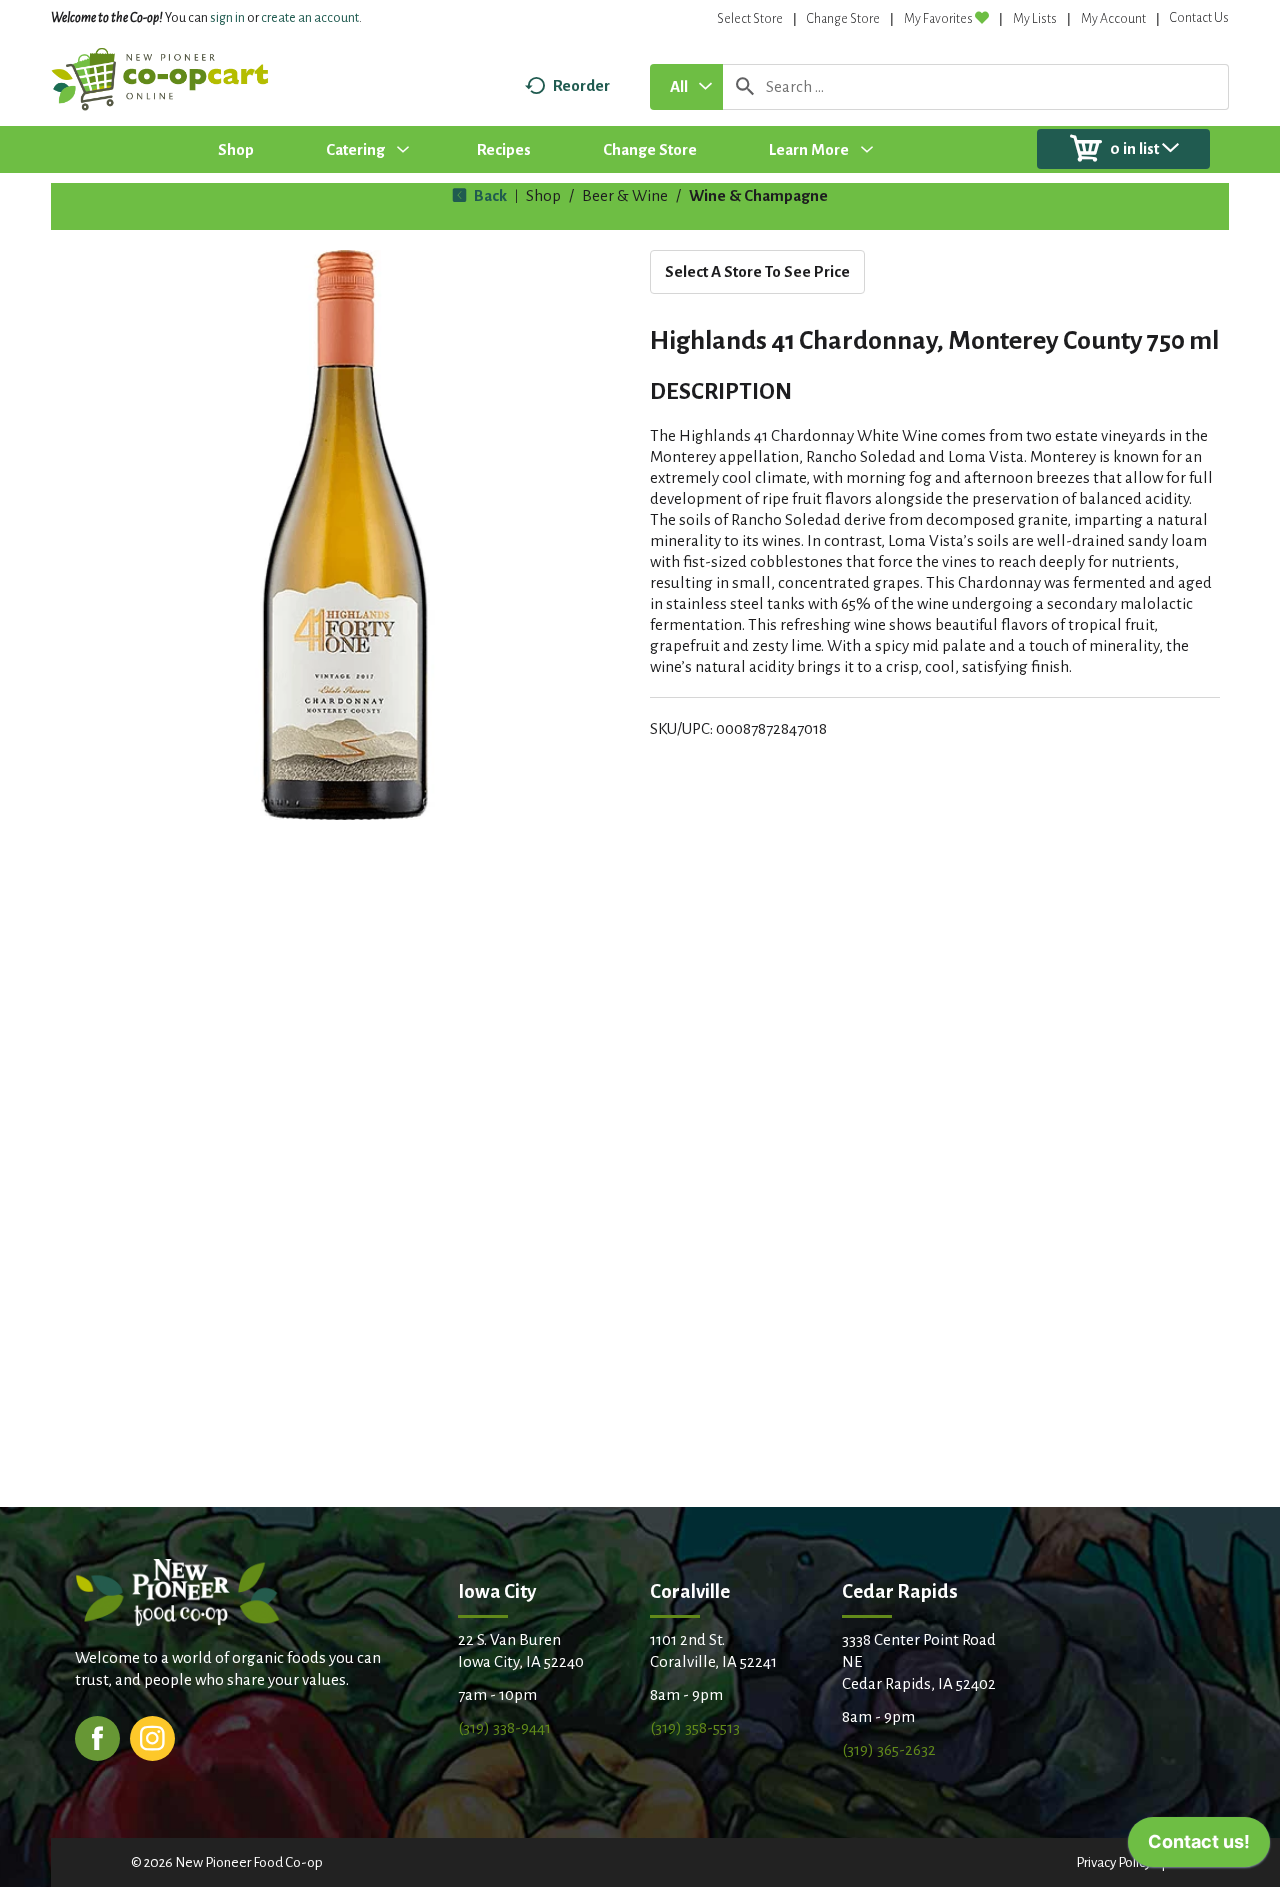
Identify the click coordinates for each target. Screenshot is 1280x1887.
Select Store (750, 19)
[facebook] (97, 1736)
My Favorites (938, 19)
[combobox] (686, 87)
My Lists (1035, 19)
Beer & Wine (625, 195)
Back (489, 195)
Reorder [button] (581, 85)
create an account (310, 18)
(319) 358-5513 (695, 1727)
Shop (543, 195)
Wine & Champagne (758, 195)
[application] (1199, 1847)
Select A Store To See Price (757, 271)
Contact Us (1199, 18)
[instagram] (152, 1736)
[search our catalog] (745, 87)
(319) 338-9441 (504, 1727)
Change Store (843, 19)
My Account (1113, 19)
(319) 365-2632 (889, 1749)
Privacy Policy (1113, 1862)
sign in (227, 18)
